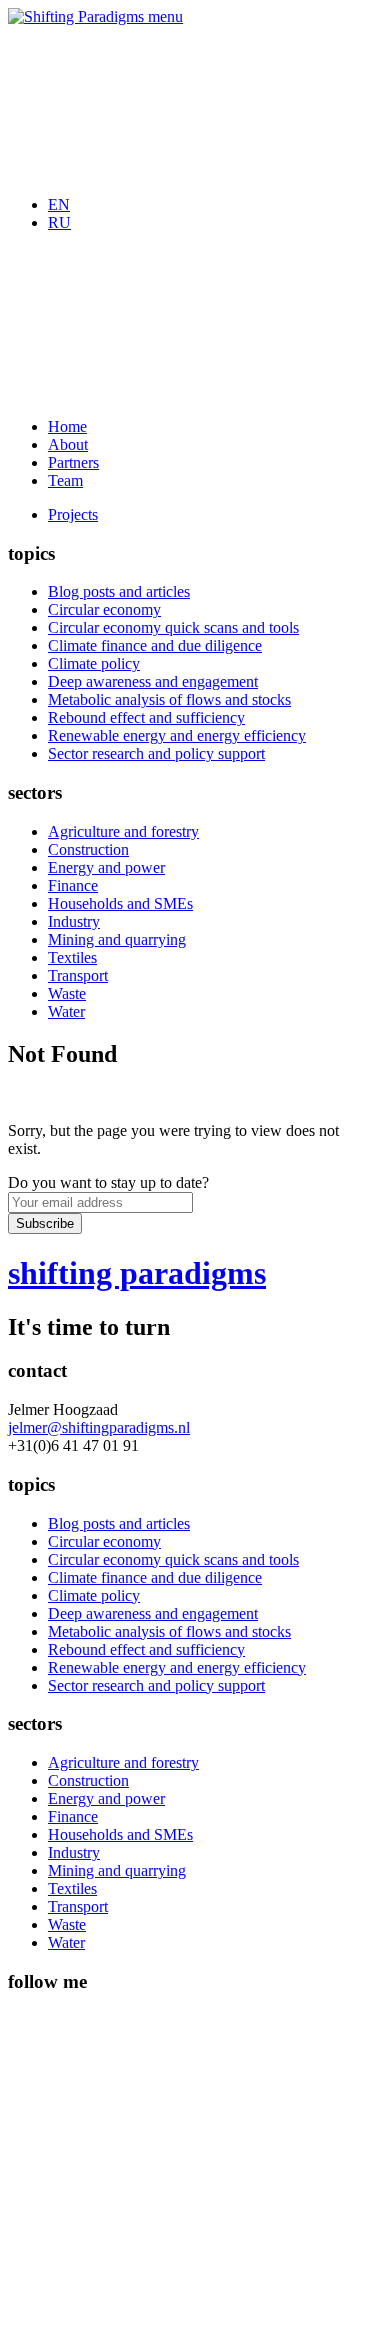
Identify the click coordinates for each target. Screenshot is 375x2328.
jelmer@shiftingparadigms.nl (99, 1427)
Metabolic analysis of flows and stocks (169, 699)
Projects (73, 514)
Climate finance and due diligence (155, 645)
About (68, 444)
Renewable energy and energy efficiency (177, 735)
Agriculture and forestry (123, 831)
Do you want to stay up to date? (108, 1182)
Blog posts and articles (119, 591)
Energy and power (106, 867)
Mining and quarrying (117, 939)
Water (66, 1011)
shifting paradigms (137, 1273)
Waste (67, 993)
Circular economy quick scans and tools (173, 627)
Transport (78, 975)
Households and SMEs (120, 903)
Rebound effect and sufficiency (146, 717)
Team (65, 480)
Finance (73, 885)
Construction (88, 849)
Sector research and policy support (156, 753)
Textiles (72, 957)
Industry (74, 921)
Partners (73, 462)
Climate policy (94, 663)
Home (67, 426)
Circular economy (104, 609)
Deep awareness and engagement (153, 681)
